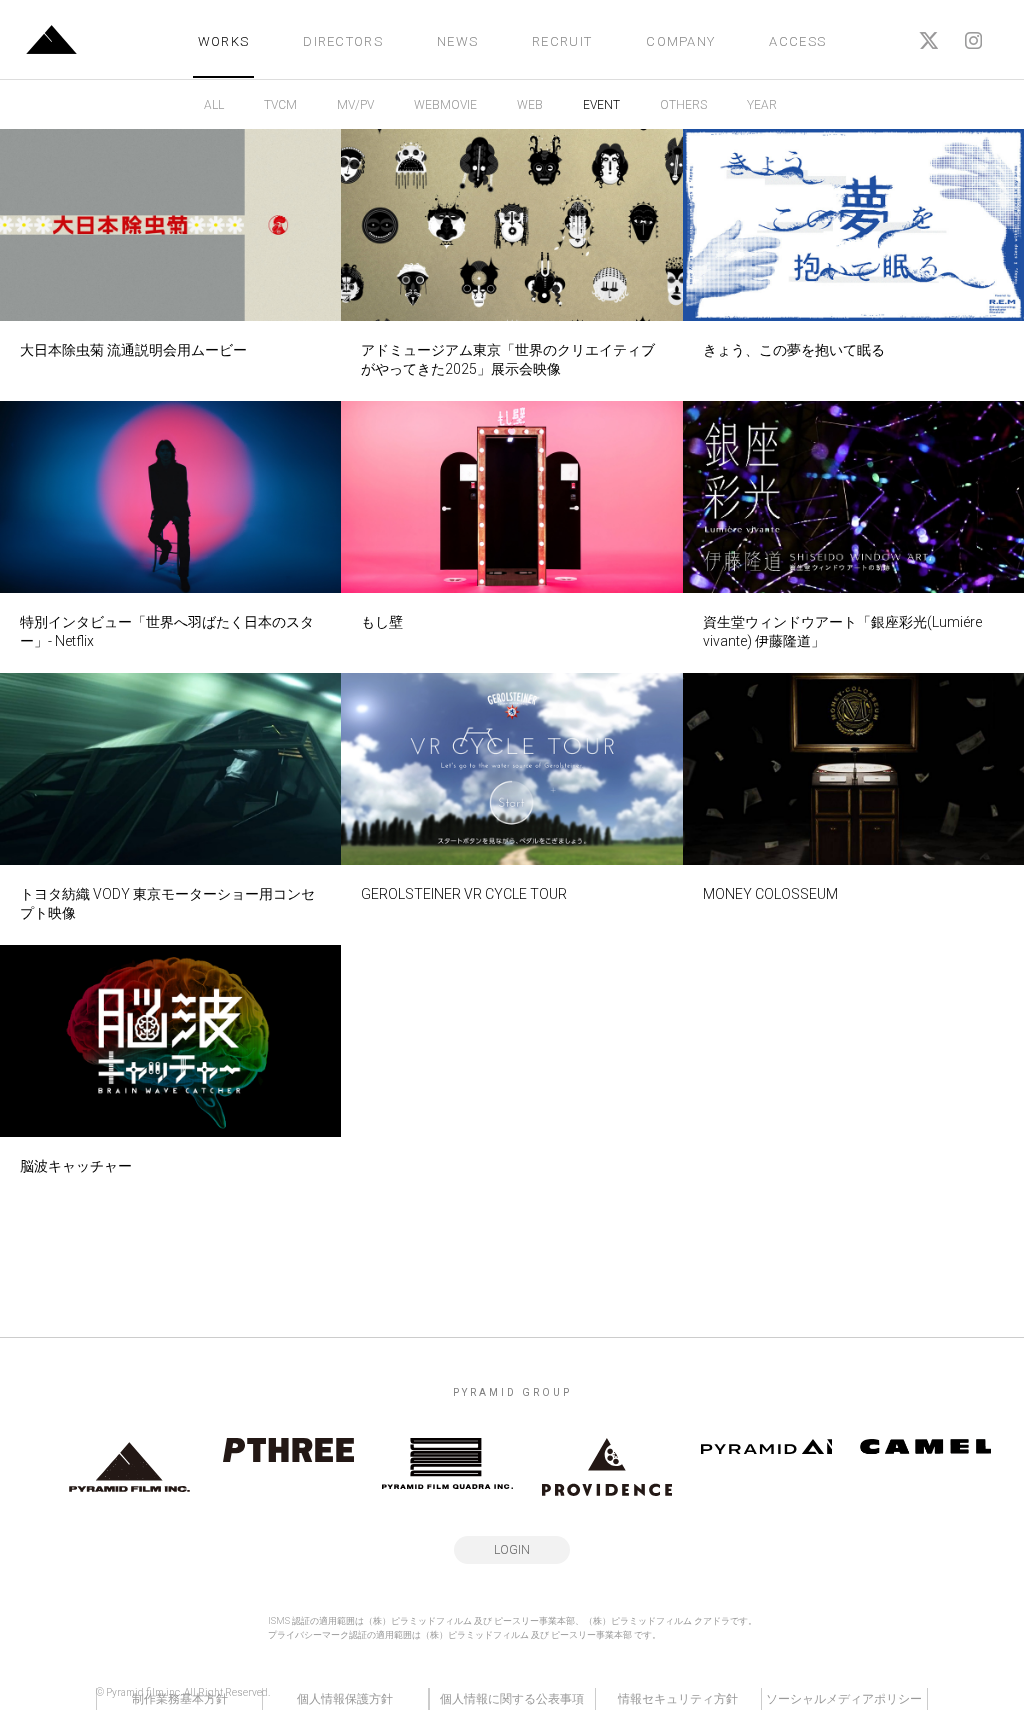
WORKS (224, 41)
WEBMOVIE (445, 105)
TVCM (280, 105)
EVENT (601, 105)
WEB (530, 105)
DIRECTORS (343, 41)
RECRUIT (562, 41)
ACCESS (797, 41)
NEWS (457, 41)
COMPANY (680, 41)
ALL (214, 105)
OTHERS (683, 105)
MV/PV (355, 105)
